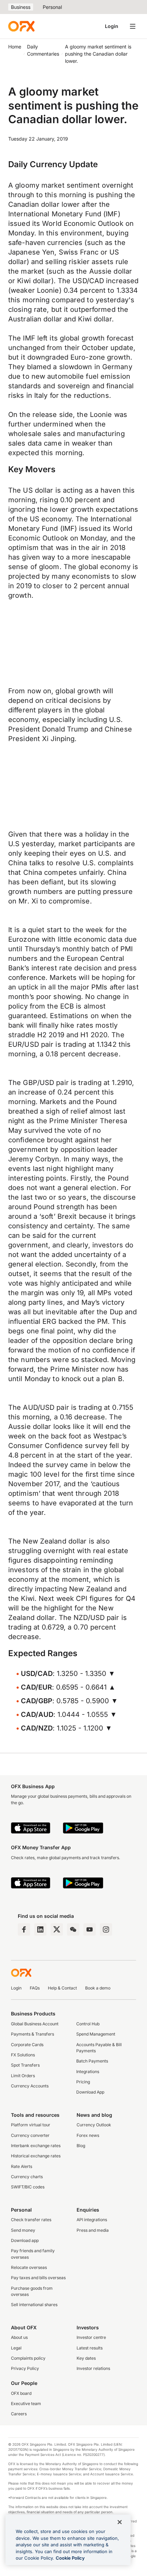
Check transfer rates (31, 2220)
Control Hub (88, 2024)
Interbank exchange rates (36, 2146)
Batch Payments (92, 2061)
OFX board (21, 2393)
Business (21, 7)
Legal (16, 2348)
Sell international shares (34, 2305)
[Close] (120, 2522)
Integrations (88, 2072)
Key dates (86, 2358)
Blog (81, 2146)
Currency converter (30, 2135)
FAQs (35, 1988)
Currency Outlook (94, 2125)
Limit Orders (23, 2076)
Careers (19, 2414)
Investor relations (93, 2368)
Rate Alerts (22, 2166)
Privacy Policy (25, 2368)
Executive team (26, 2404)
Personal (52, 7)
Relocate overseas (29, 2267)
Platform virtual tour (31, 2125)
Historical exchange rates (36, 2156)
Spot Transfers (25, 2065)
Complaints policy (28, 2358)
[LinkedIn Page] (40, 1929)
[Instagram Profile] (106, 1929)
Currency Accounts (30, 2086)
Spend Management (96, 2034)
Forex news (88, 2135)
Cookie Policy (70, 2558)
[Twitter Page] (57, 1929)
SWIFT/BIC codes (28, 2187)
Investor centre (91, 2337)
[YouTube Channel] (90, 1929)
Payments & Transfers (32, 2034)
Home (15, 47)
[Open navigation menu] (133, 26)
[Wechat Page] (73, 1929)
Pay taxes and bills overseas (38, 2278)
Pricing (83, 2082)
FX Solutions (23, 2055)
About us (19, 2337)
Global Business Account (35, 2024)
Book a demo (98, 1988)
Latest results (90, 2348)
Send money (23, 2230)
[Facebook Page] (24, 1929)
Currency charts (27, 2177)
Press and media (93, 2230)
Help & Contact (62, 1988)
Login (112, 26)
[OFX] (21, 26)
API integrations (92, 2220)
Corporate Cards (27, 2045)
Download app (25, 2240)
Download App (90, 2092)
